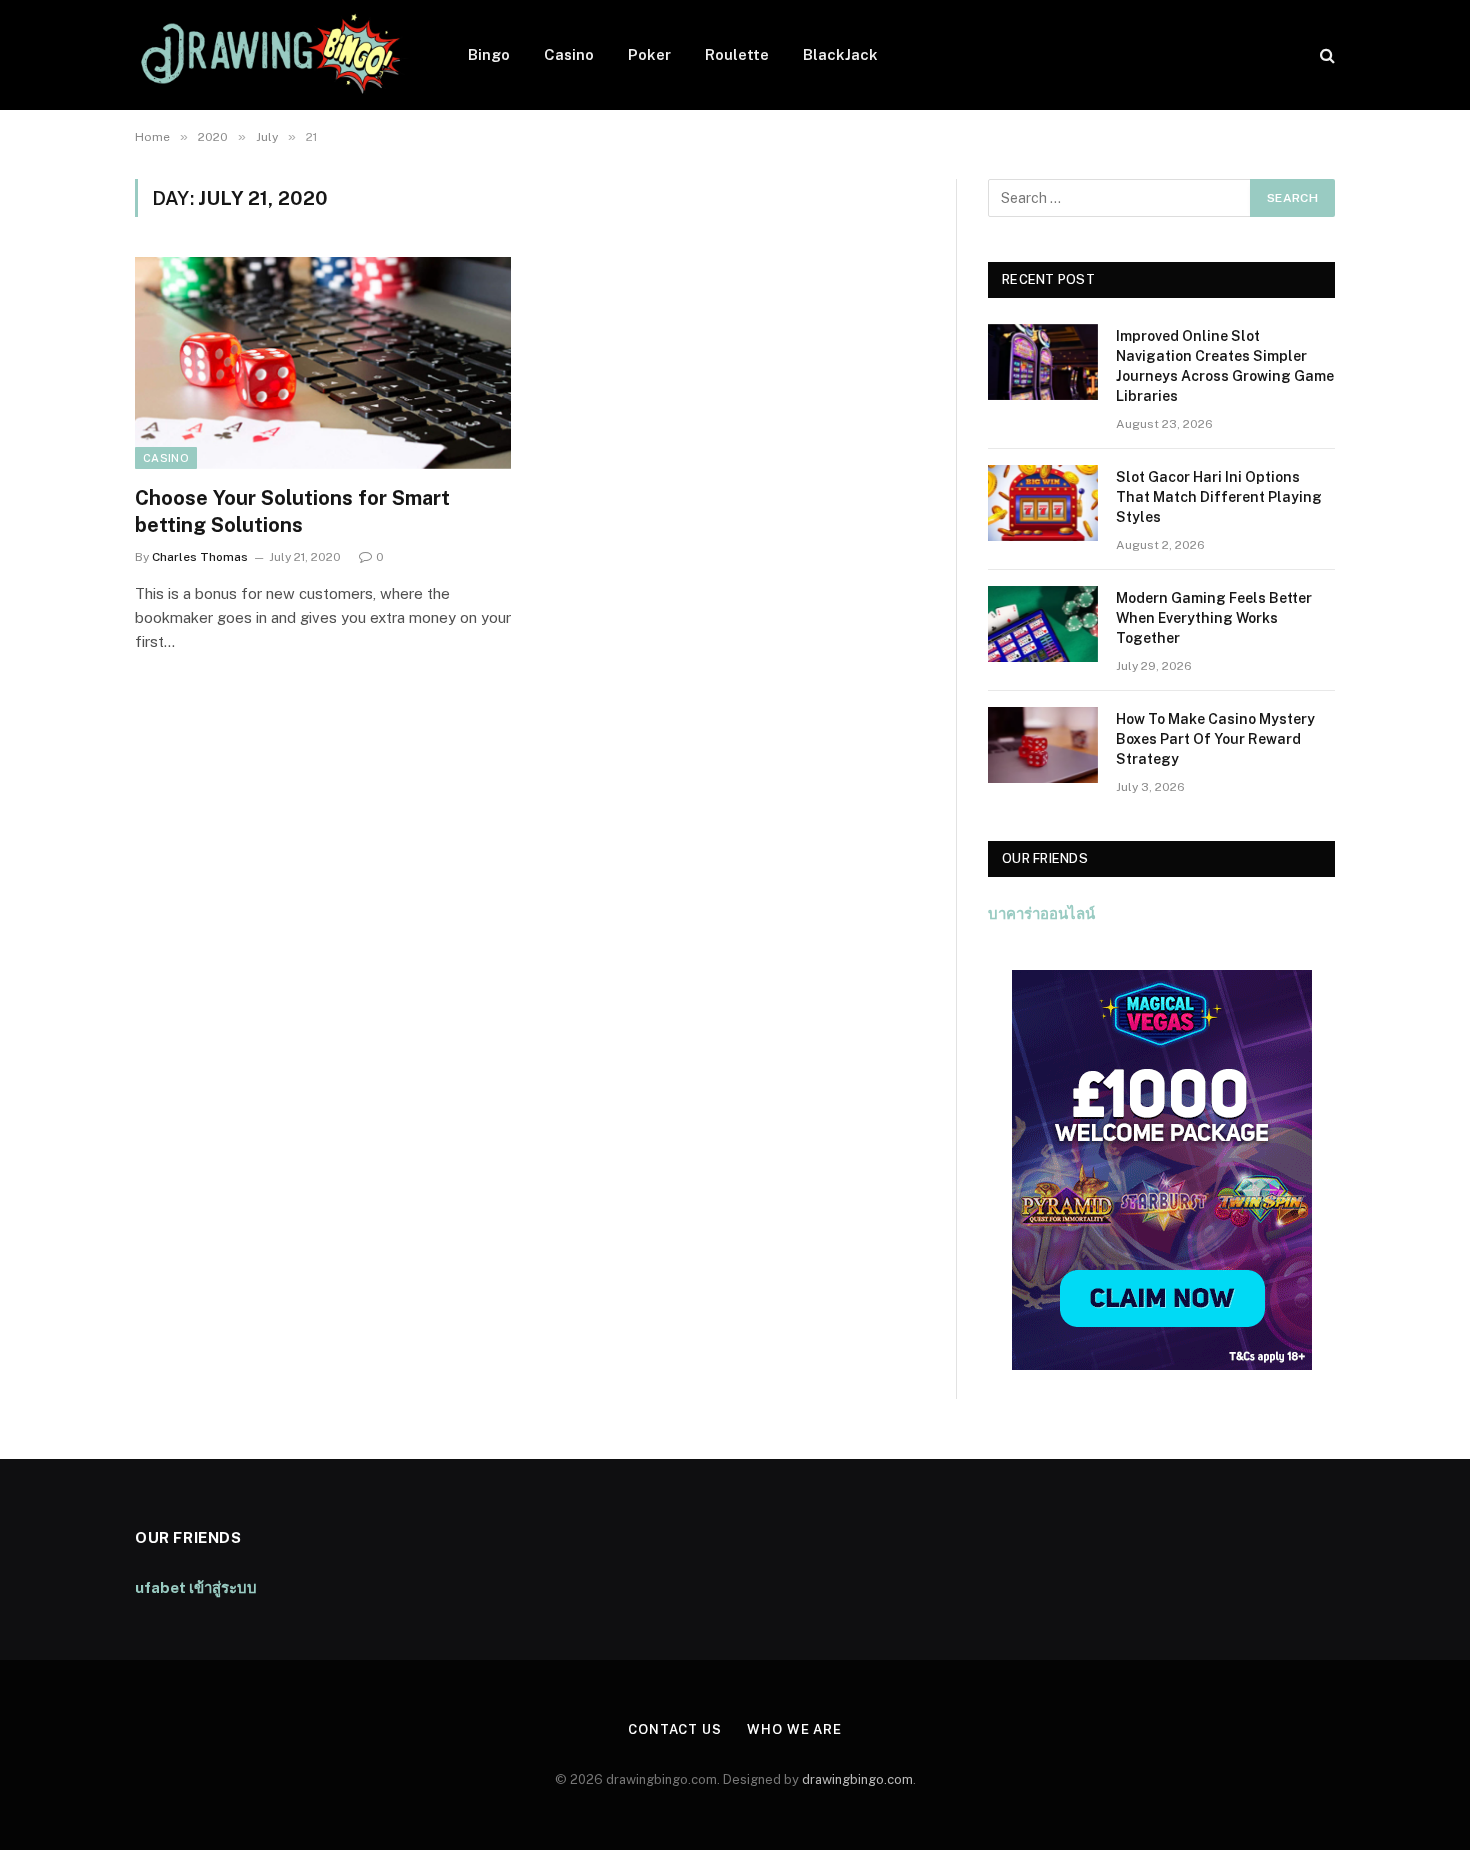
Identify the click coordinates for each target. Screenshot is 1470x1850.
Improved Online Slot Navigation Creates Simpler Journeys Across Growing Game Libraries (1225, 366)
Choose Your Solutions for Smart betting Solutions (292, 511)
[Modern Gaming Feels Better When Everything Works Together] (1043, 624)
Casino (569, 54)
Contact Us (675, 1729)
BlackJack (840, 54)
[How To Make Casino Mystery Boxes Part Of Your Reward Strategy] (1043, 745)
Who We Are (794, 1729)
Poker (649, 54)
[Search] (1325, 55)
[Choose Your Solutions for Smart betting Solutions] (323, 363)
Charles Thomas (200, 557)
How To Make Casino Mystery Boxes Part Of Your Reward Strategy (1215, 739)
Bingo (489, 54)
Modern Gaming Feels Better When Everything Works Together (1214, 618)
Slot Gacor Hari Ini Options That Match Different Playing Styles (1219, 497)
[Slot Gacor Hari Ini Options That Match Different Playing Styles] (1043, 503)
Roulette (737, 54)
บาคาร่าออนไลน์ (1041, 913)
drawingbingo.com (857, 1779)
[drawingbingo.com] (275, 55)
